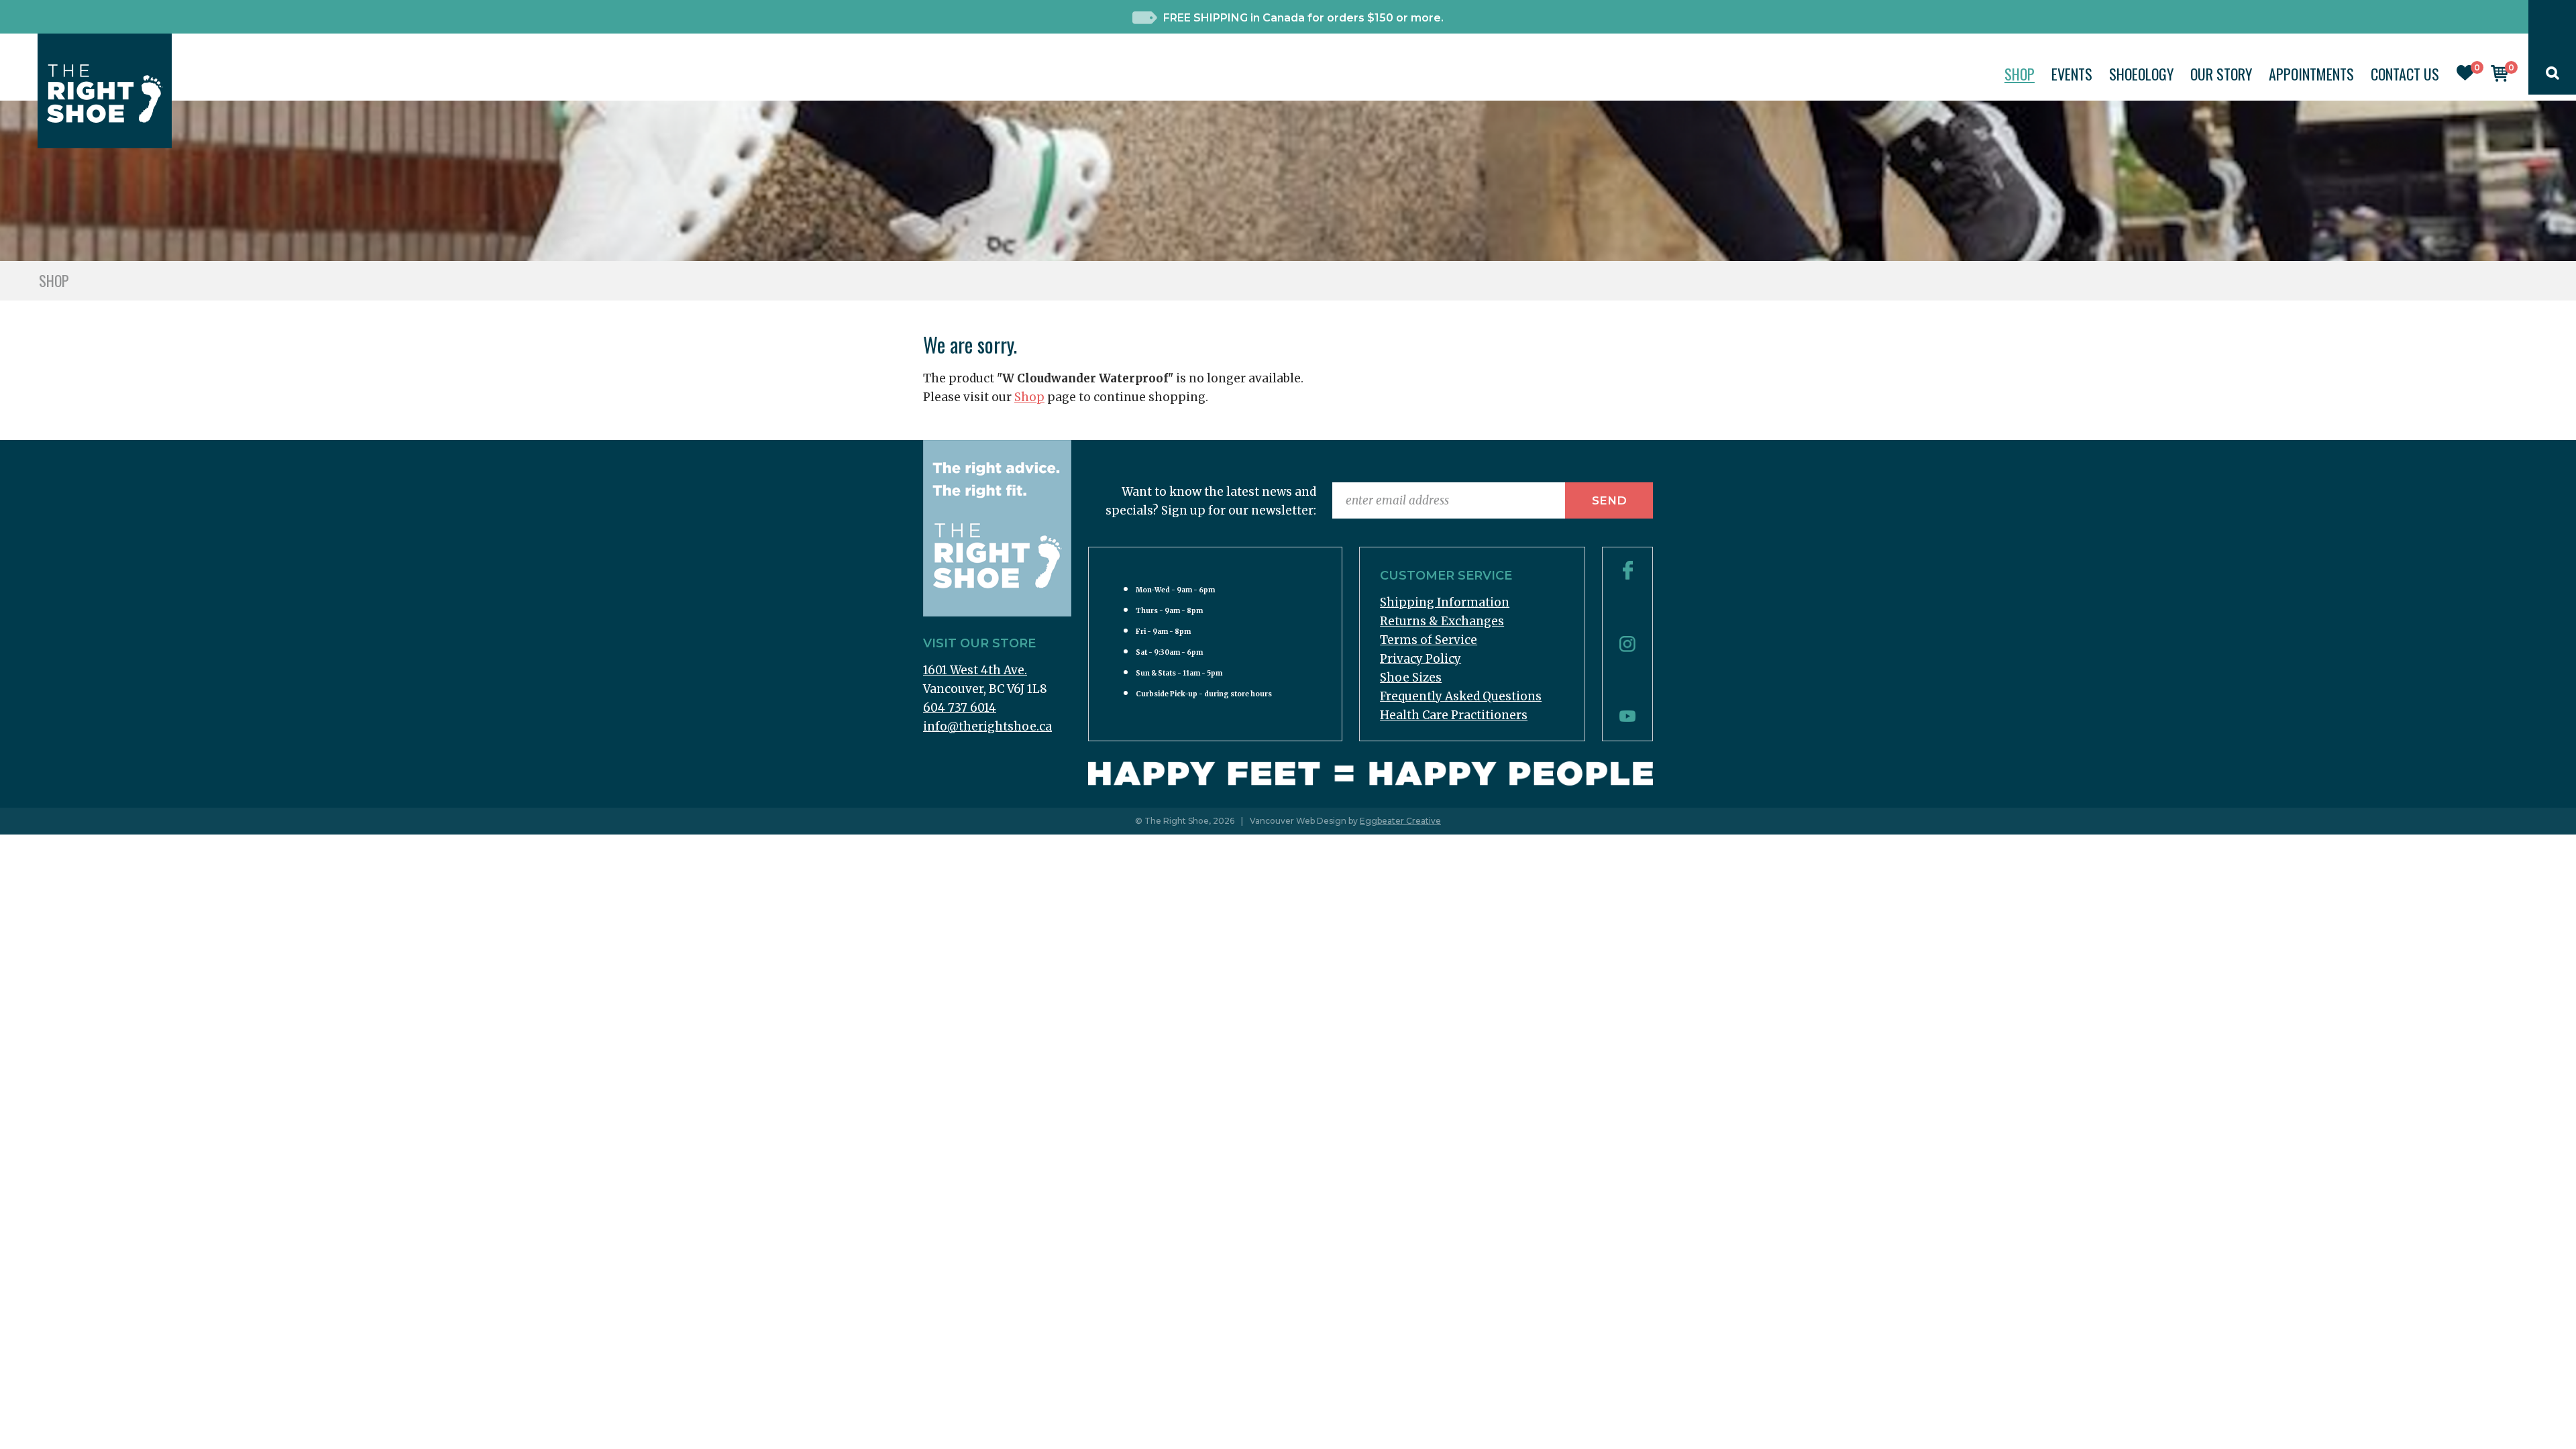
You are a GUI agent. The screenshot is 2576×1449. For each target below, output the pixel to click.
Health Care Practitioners (1454, 715)
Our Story (2221, 74)
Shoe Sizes (1411, 678)
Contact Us (2405, 74)
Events (2072, 74)
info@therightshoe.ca (987, 727)
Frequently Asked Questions (1461, 696)
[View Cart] (2500, 78)
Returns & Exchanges (1442, 621)
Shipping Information (1445, 602)
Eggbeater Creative (1400, 821)
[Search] (2553, 76)
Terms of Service (1429, 640)
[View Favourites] (2465, 76)
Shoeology (2141, 74)
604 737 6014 (960, 708)
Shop (2020, 74)
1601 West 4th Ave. (975, 670)
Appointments (2311, 74)
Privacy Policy (1420, 659)
